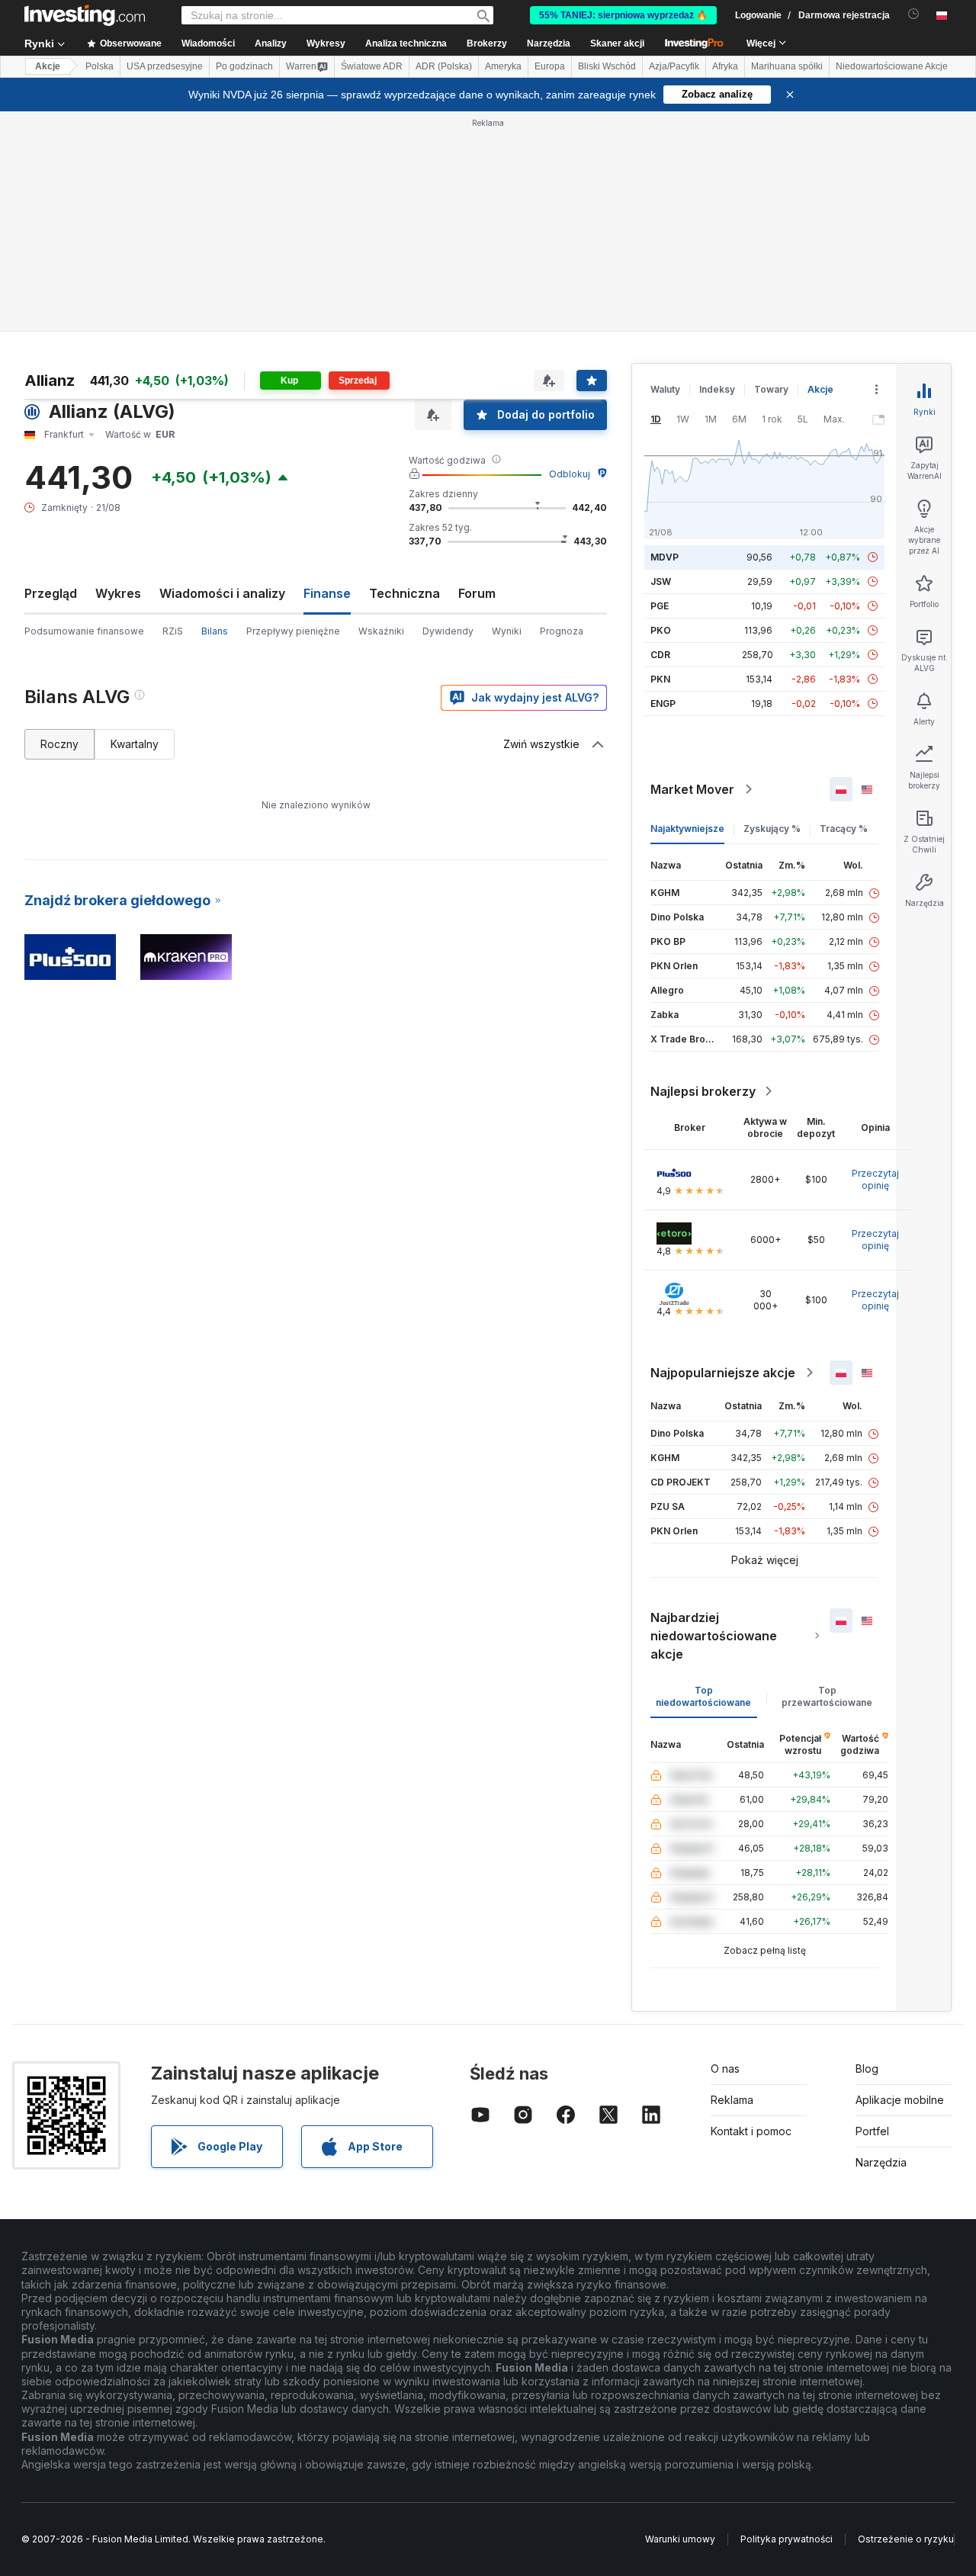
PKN (660, 679)
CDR (660, 655)
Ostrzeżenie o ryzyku (906, 2539)
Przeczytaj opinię (875, 1179)
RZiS (173, 631)
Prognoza (562, 631)
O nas (725, 2069)
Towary (771, 389)
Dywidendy (448, 631)
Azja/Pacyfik (674, 66)
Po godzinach (244, 66)
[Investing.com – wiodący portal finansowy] (85, 15)
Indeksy (717, 389)
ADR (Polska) (444, 66)
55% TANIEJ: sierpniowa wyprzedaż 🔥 (623, 15)
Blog (867, 2069)
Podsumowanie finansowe (84, 631)
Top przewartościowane (827, 1696)
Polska (100, 66)
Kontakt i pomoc (751, 2131)
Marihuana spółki (787, 66)
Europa (550, 66)
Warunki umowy (680, 2539)
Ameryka (503, 66)
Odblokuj (570, 474)
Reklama (732, 2100)
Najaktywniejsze (687, 829)
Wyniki (507, 631)
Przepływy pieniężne (293, 631)
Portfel (872, 2131)
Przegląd (51, 593)
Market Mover (692, 789)
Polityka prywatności (787, 2539)
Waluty (665, 389)
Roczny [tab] (59, 744)
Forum (477, 593)
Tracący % (844, 829)
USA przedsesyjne (165, 66)
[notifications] (914, 14)
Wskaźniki (381, 631)
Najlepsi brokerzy (703, 1091)
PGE (660, 606)
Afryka (725, 66)
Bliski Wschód (607, 66)
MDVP (665, 557)
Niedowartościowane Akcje (892, 66)
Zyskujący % (772, 829)
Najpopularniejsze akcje (723, 1373)
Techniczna (405, 593)
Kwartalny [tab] (135, 744)
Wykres (118, 593)
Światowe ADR (372, 66)
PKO (661, 630)
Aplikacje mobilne (900, 2100)
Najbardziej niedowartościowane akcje (714, 1636)
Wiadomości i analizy (222, 593)
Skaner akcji (617, 43)
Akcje (48, 66)
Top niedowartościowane (703, 1696)
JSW (661, 581)
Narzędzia (881, 2162)
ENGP (663, 703)
